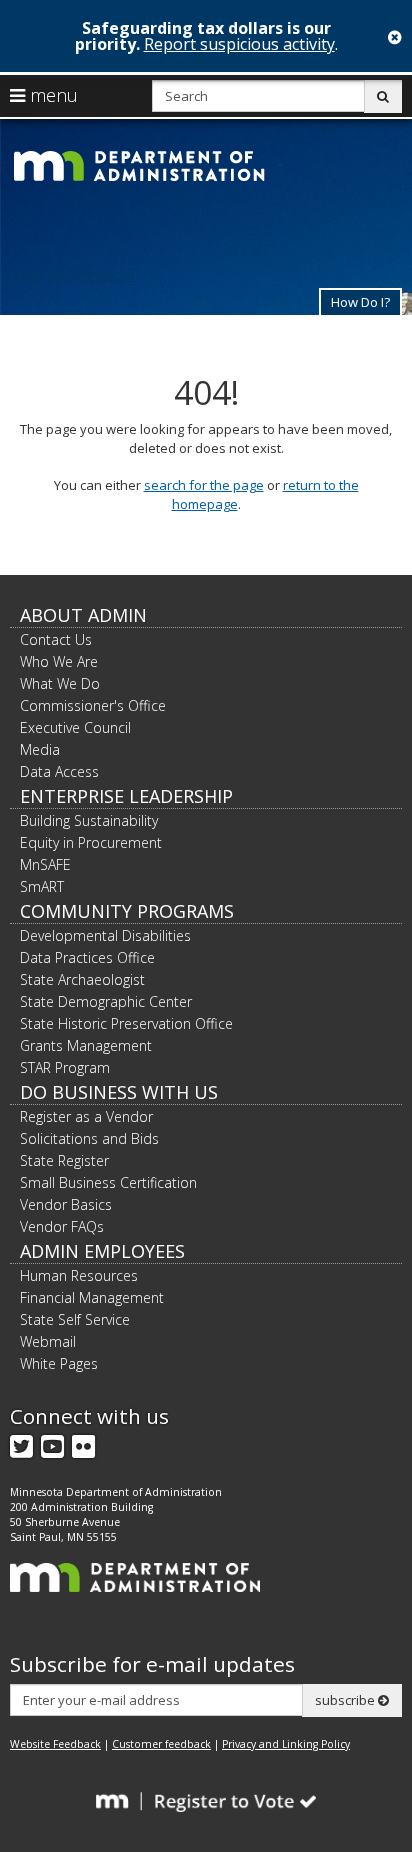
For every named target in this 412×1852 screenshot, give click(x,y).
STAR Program (65, 1067)
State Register (64, 1160)
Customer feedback (161, 1744)
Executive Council (75, 727)
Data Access (59, 771)
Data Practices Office (87, 957)
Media (40, 749)
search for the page (204, 485)
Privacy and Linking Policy (286, 1744)
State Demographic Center (106, 1001)
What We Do (60, 683)
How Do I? (360, 302)
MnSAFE (45, 864)
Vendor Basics (66, 1204)
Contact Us (56, 639)
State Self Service (75, 1319)
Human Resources (79, 1275)
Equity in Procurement (91, 842)
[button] (360, 301)
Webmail (48, 1341)
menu (51, 95)
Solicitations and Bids (89, 1138)
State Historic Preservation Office (126, 1023)
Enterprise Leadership (126, 796)
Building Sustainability (89, 820)
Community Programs (127, 911)
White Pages (59, 1363)
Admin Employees (102, 1251)
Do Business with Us (119, 1092)
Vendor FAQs (62, 1226)
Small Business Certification (108, 1182)
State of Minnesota (72, 274)
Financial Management (92, 1297)
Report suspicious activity (239, 44)
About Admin (83, 615)
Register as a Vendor (86, 1116)
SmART (42, 886)
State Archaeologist (82, 979)
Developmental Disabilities (105, 935)
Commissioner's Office (93, 705)
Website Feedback (55, 1744)
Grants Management (86, 1045)
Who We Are (59, 661)
